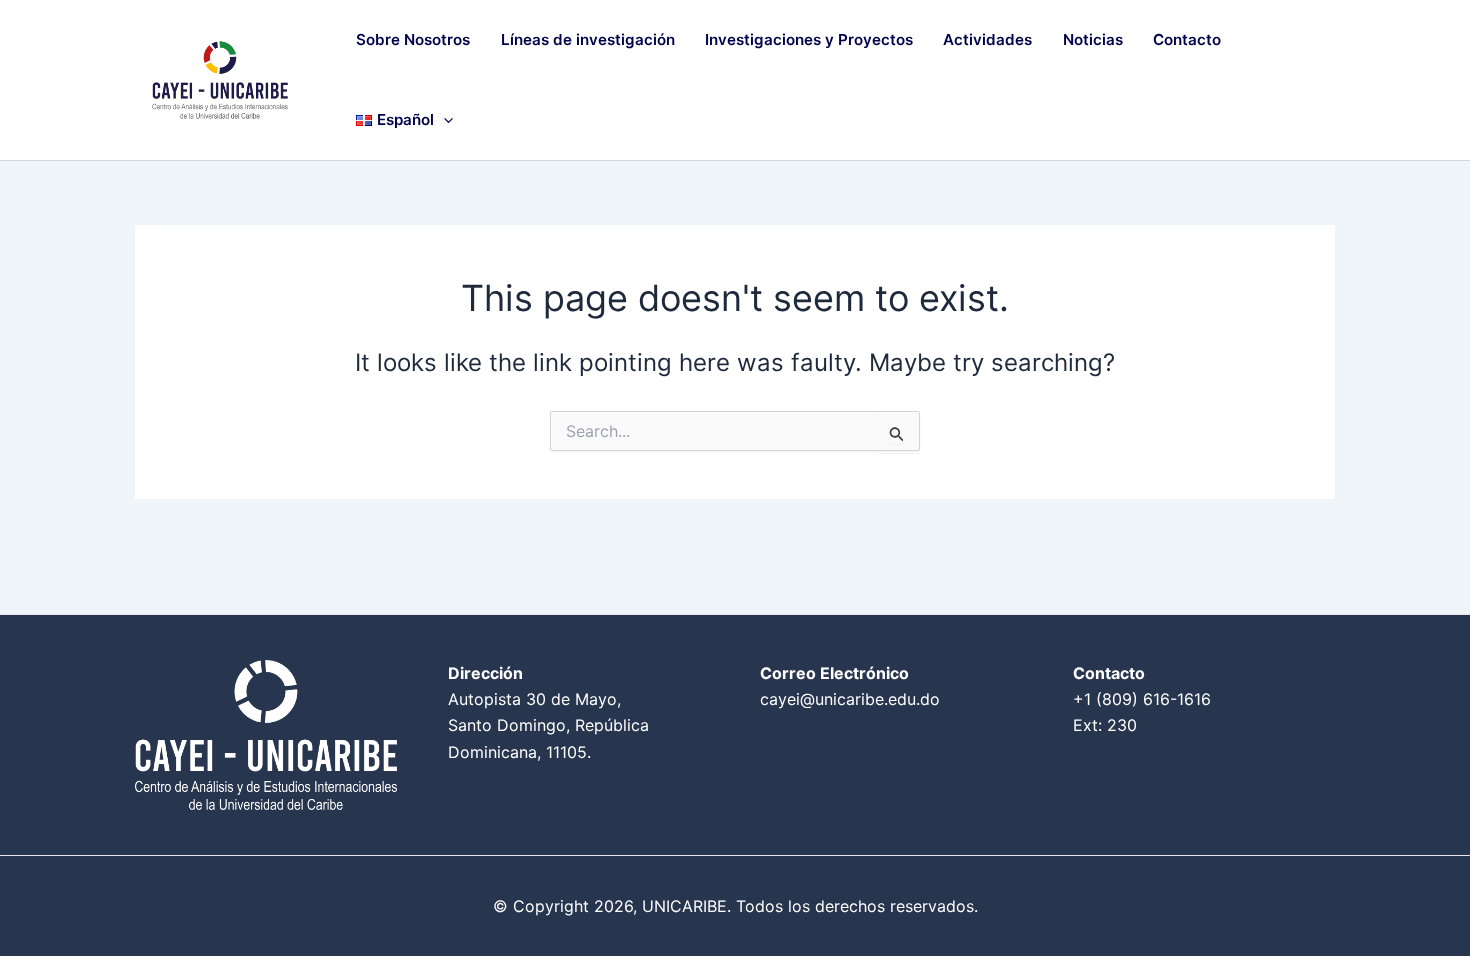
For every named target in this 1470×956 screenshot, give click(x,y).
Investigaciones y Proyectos (809, 39)
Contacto (1187, 39)
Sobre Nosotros (413, 39)
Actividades (987, 39)
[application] (443, 120)
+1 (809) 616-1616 (1142, 699)
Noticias (1093, 39)
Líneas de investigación (588, 39)
